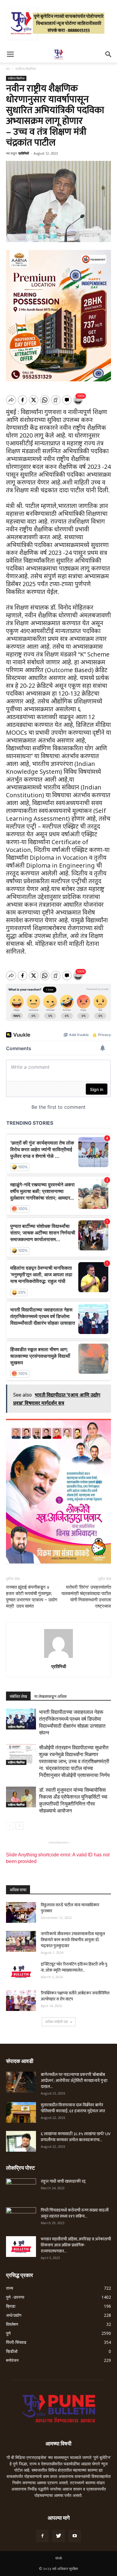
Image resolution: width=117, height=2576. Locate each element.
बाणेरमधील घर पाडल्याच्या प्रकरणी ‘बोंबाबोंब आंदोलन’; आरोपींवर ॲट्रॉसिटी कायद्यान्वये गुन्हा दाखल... (74, 2081)
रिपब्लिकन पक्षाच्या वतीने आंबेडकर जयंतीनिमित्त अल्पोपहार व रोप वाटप (75, 1996)
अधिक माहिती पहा (57, 2022)
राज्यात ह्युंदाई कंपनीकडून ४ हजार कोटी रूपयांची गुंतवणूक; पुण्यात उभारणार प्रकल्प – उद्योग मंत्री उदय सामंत (32, 1597)
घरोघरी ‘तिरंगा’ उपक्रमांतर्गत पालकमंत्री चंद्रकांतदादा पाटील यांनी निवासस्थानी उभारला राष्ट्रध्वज (86, 1597)
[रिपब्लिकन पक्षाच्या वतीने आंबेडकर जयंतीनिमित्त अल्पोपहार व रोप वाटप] (21, 2001)
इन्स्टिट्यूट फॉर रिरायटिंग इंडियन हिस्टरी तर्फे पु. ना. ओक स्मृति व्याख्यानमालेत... (74, 1967)
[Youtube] (75, 2536)
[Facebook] (42, 2536)
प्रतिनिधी (24, 153)
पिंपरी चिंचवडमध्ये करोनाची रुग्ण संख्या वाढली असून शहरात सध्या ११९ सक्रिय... (75, 2213)
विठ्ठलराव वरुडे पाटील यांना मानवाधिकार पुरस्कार (70, 1908)
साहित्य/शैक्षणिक (26, 69)
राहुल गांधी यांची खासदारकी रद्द (63, 2181)
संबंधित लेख (18, 1696)
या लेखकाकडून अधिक (50, 1696)
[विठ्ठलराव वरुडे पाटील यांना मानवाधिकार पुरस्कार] (21, 1912)
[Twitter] (58, 2536)
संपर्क (59, 2558)
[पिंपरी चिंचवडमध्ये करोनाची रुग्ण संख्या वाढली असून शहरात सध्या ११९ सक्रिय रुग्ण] (21, 2218)
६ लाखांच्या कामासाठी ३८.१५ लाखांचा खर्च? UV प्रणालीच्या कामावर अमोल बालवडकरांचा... (76, 2137)
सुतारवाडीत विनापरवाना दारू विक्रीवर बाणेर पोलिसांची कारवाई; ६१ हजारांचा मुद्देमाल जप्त (73, 2108)
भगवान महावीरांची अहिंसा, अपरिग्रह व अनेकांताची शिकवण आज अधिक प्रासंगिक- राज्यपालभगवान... (76, 2245)
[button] (109, 54)
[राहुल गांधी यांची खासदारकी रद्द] (21, 2189)
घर (8, 69)
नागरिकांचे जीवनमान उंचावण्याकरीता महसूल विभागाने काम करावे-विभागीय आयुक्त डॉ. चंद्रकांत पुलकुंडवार (73, 1940)
